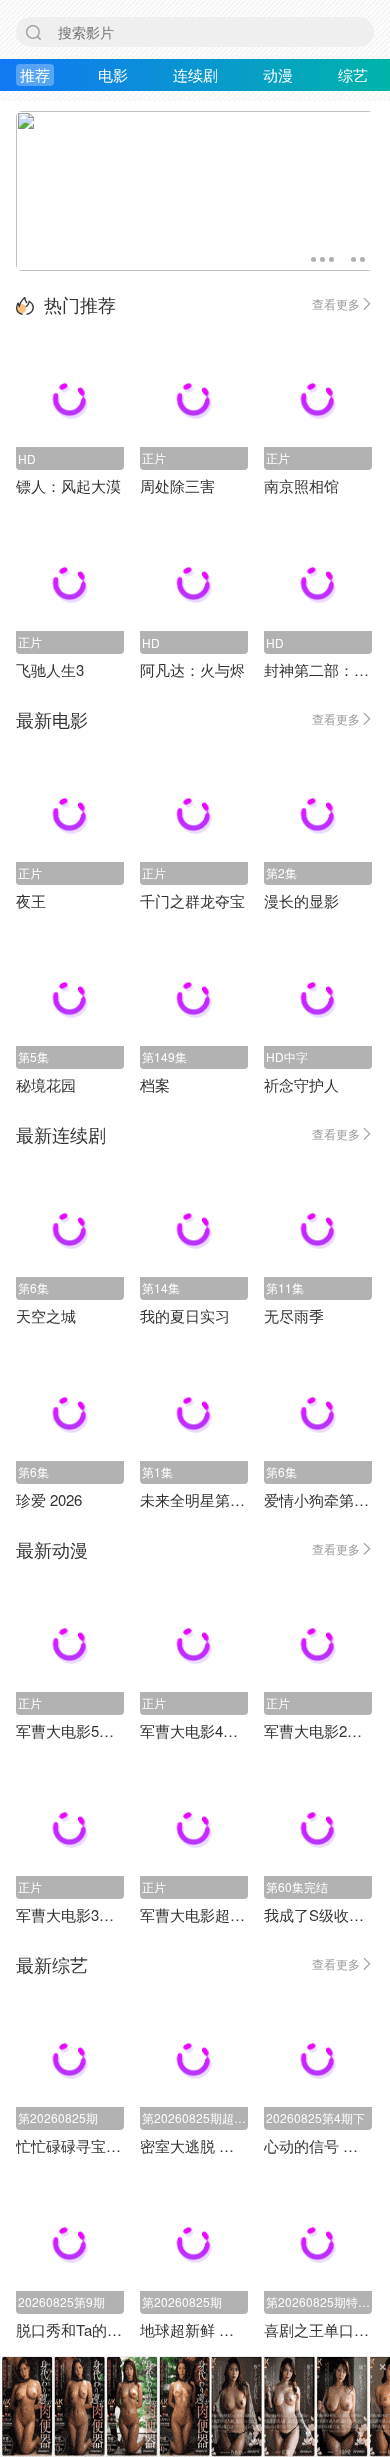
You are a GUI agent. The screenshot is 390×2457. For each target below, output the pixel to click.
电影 (113, 74)
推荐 (35, 74)
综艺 (353, 74)
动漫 (278, 74)
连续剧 (195, 74)
